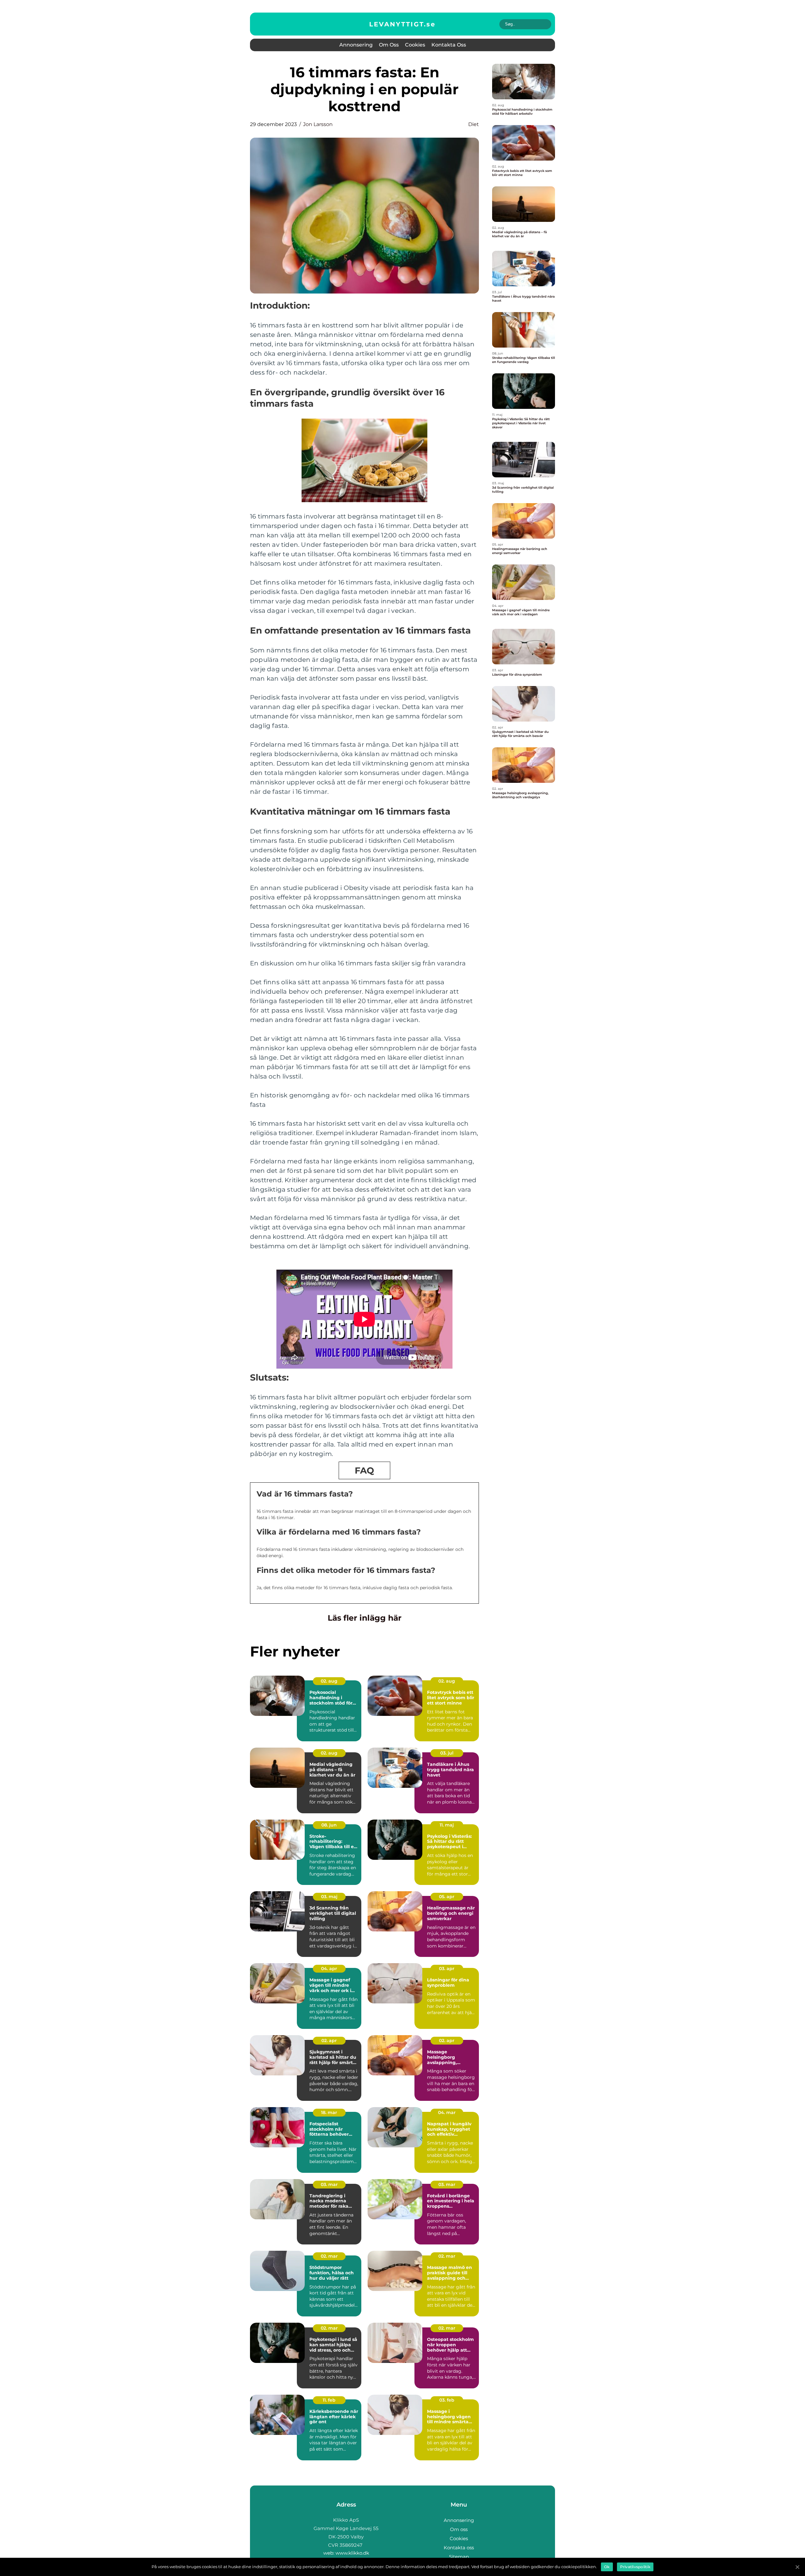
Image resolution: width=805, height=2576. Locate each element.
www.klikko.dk (352, 2553)
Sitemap (459, 2557)
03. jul (447, 1753)
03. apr (447, 1969)
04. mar (447, 2112)
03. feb (447, 2400)
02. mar (329, 2256)
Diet (474, 124)
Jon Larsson (318, 124)
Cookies (415, 45)
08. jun (329, 1825)
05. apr (447, 1897)
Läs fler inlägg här (365, 1618)
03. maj (329, 1897)
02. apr (329, 2040)
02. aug (329, 1681)
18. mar (329, 2112)
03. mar (329, 2184)
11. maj (447, 1825)
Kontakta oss (449, 45)
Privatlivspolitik (635, 2567)
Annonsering (356, 45)
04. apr (329, 1969)
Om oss (389, 45)
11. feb (329, 2400)
